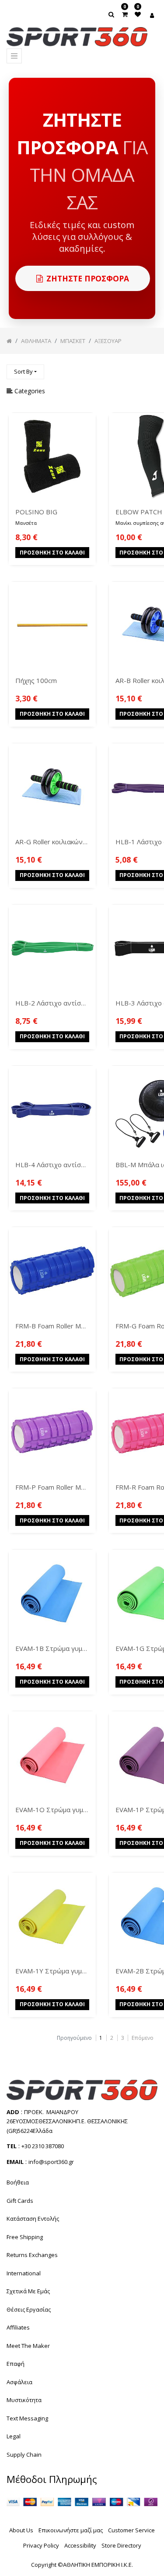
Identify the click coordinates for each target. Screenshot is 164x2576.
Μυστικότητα (24, 2400)
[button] (25, 372)
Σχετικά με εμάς (28, 2291)
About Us (21, 2530)
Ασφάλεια (19, 2382)
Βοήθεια (18, 2182)
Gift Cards (20, 2201)
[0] (125, 14)
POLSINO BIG (36, 512)
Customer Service (131, 2530)
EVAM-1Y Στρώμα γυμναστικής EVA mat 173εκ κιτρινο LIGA (52, 1971)
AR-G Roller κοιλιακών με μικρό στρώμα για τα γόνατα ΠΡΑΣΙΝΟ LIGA (52, 842)
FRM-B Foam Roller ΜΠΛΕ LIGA (52, 1326)
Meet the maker (28, 2346)
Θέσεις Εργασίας (29, 2309)
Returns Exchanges (32, 2255)
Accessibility (80, 2545)
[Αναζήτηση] (150, 368)
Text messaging (27, 2418)
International (24, 2273)
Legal (14, 2436)
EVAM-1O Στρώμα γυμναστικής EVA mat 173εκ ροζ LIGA (52, 1810)
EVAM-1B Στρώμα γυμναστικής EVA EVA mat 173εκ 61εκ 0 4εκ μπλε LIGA (52, 1648)
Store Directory (121, 2545)
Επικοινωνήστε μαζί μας (71, 2530)
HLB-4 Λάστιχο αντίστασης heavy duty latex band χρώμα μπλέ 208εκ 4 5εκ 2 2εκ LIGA (52, 1165)
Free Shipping (25, 2237)
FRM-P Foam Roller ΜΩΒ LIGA (52, 1487)
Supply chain (24, 2455)
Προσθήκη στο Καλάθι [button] (52, 553)
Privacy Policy (41, 2545)
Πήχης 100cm (36, 680)
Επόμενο (143, 2038)
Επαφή (16, 2364)
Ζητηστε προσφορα (88, 278)
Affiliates (18, 2327)
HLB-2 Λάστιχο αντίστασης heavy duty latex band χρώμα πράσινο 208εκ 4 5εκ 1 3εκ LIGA (52, 1003)
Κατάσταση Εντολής (33, 2219)
